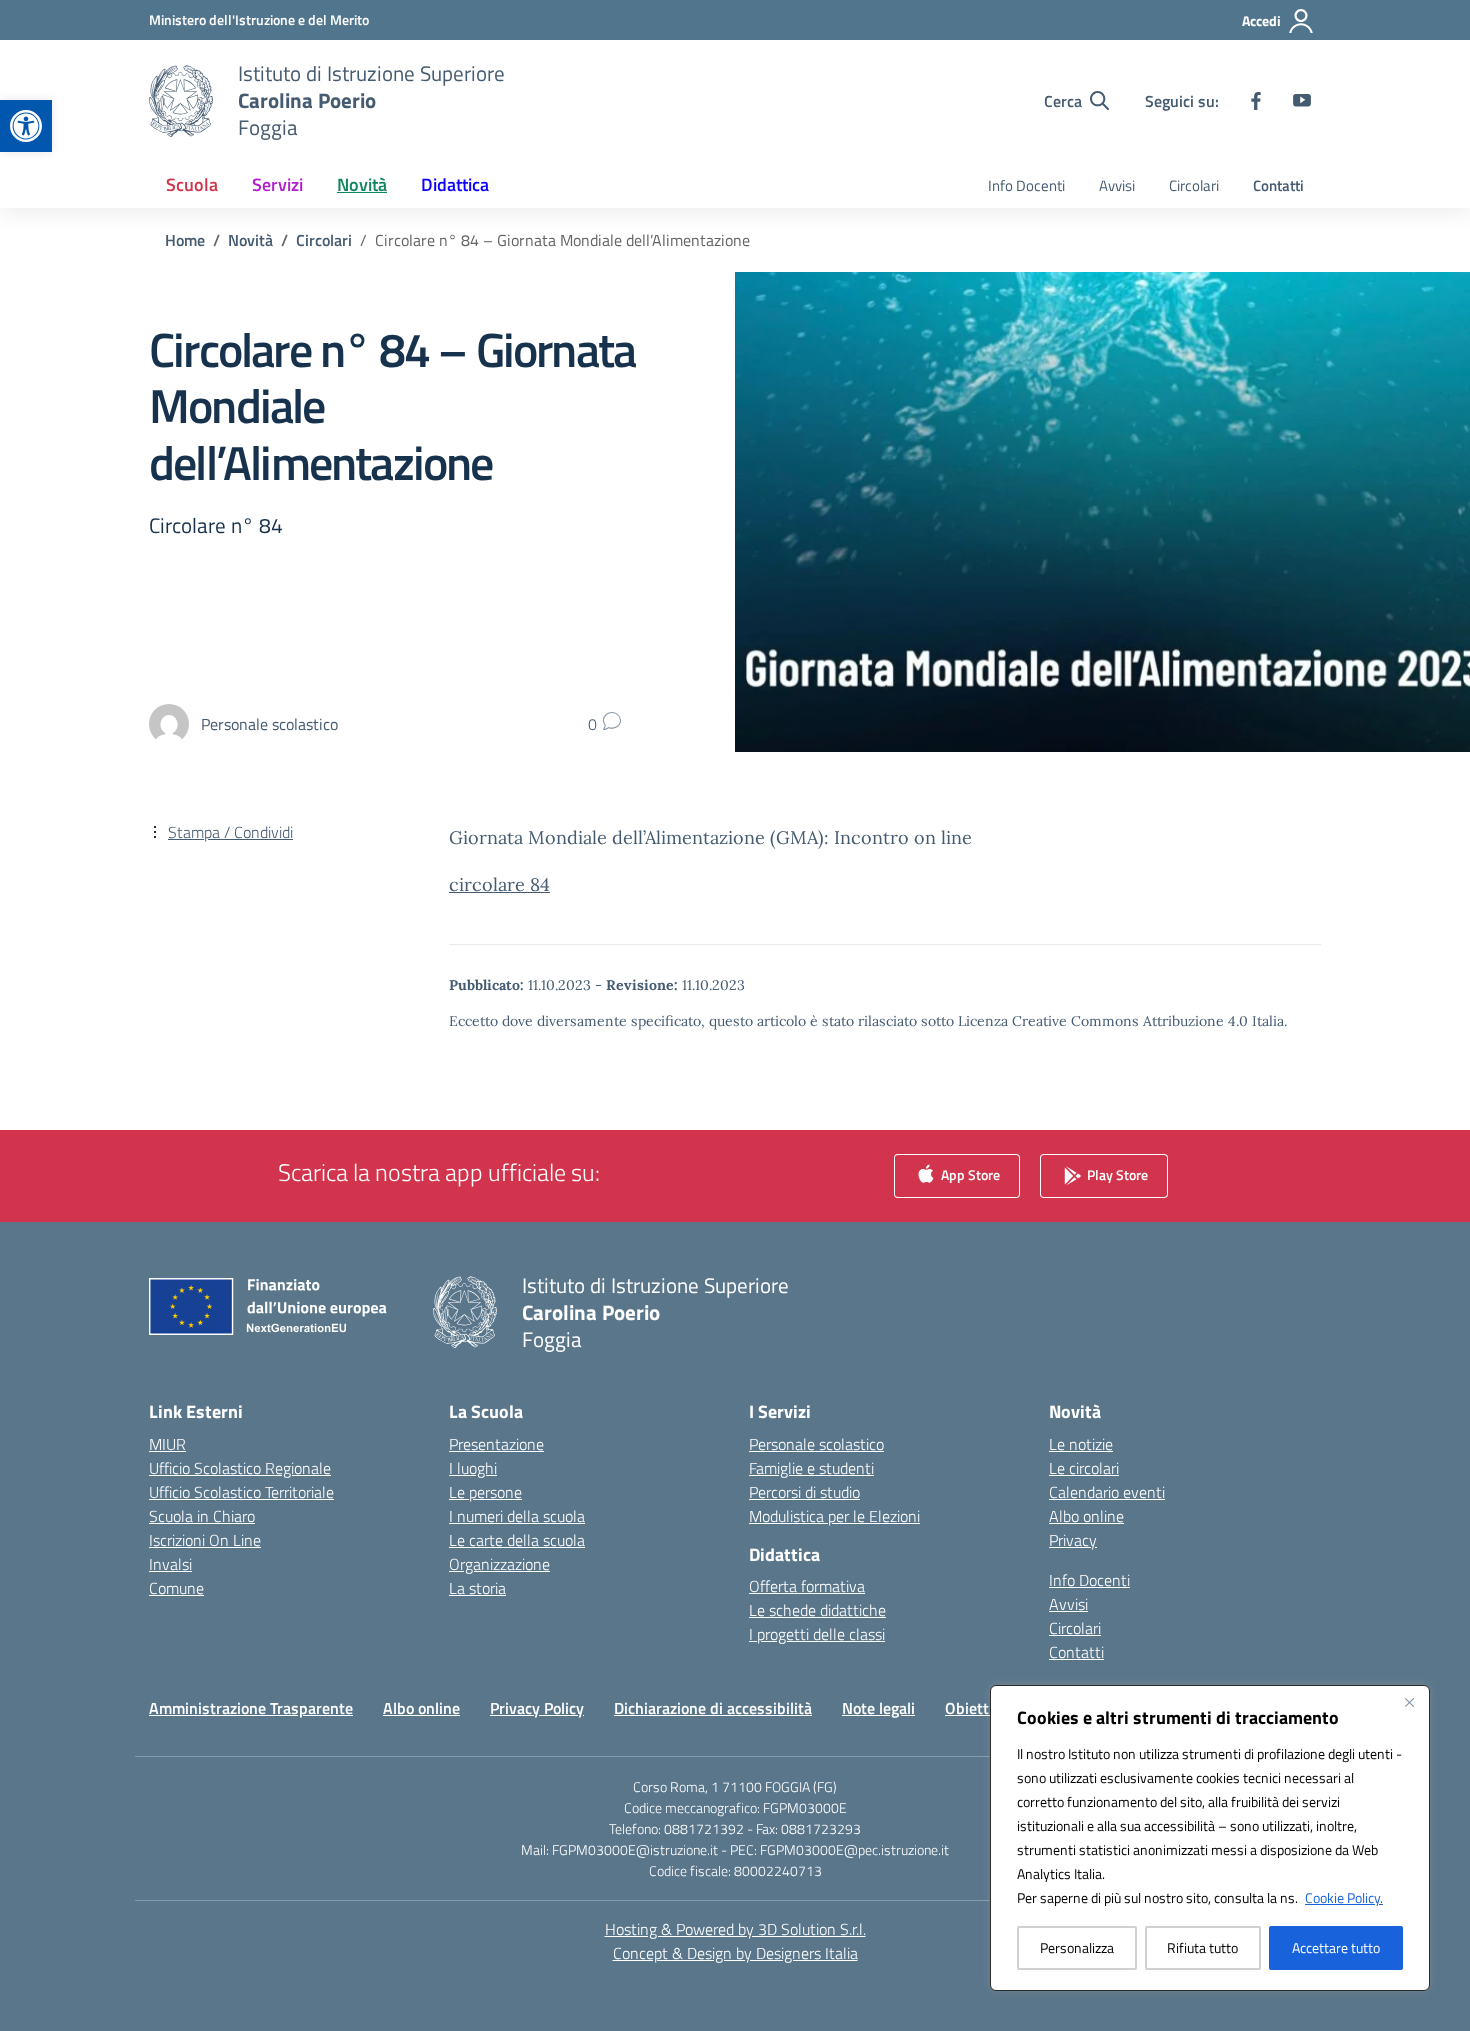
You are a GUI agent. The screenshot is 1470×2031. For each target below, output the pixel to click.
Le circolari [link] (1084, 1468)
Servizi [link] (277, 184)
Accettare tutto (1336, 1947)
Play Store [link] (1116, 1173)
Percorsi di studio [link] (804, 1492)
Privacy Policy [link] (537, 1708)
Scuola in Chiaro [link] (202, 1516)
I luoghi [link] (473, 1468)
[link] (26, 126)
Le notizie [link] (1081, 1444)
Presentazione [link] (496, 1444)
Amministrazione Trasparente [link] (251, 1708)
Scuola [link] (192, 184)
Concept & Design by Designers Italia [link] (735, 1953)
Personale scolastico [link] (816, 1444)
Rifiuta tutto (1202, 1947)
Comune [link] (176, 1588)
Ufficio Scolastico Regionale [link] (240, 1468)
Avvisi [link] (1117, 185)
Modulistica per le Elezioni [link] (834, 1516)
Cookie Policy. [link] (1344, 1897)
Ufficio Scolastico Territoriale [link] (241, 1492)
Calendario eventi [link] (1107, 1492)
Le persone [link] (485, 1492)
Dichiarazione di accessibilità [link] (713, 1708)
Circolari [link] (1194, 185)
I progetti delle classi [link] (817, 1634)
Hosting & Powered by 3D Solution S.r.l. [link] (735, 1929)
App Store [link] (969, 1173)
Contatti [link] (1278, 185)
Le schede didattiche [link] (817, 1610)
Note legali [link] (878, 1708)
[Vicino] (1409, 1702)
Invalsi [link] (170, 1564)
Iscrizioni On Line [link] (205, 1540)
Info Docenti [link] (1026, 185)
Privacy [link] (1073, 1540)
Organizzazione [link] (499, 1564)
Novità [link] (362, 184)
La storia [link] (477, 1588)
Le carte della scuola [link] (517, 1540)
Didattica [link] (455, 184)
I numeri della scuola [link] (517, 1516)
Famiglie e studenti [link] (811, 1468)
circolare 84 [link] (499, 884)
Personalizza (1077, 1947)
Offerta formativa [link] (807, 1586)
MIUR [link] (167, 1444)
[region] (1210, 1838)
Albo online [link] (1086, 1516)
